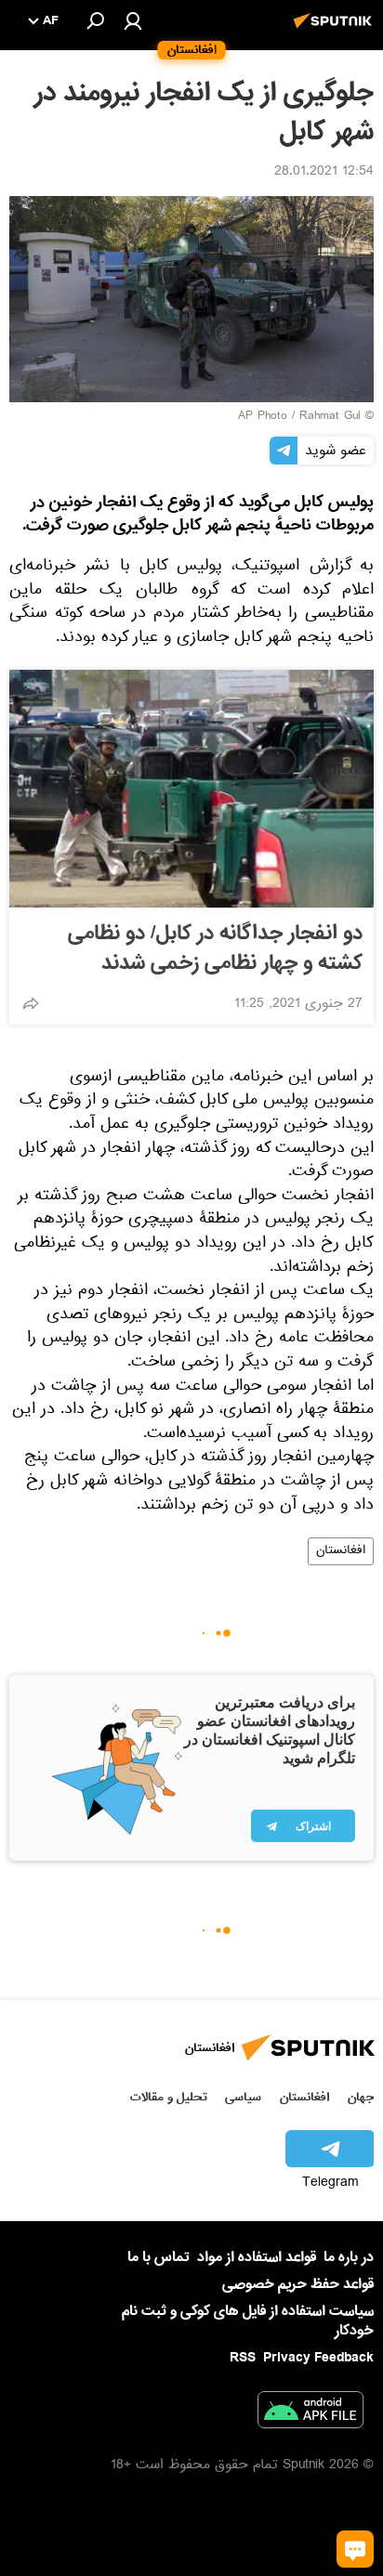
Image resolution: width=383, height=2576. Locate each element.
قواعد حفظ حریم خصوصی (298, 2284)
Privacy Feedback (318, 2358)
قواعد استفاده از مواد (257, 2257)
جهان (361, 2097)
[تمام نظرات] (355, 2549)
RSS (243, 2358)
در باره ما (349, 2257)
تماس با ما (158, 2258)
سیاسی (243, 2097)
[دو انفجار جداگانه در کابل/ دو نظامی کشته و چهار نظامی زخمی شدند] (191, 789)
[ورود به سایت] (133, 20)
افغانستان (341, 1551)
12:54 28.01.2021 (324, 173)
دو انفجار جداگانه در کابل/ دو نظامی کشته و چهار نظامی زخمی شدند (215, 948)
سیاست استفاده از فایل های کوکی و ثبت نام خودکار (248, 2321)
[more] (31, 1003)
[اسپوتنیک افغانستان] (336, 31)
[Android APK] (310, 2413)
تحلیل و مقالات (169, 2097)
